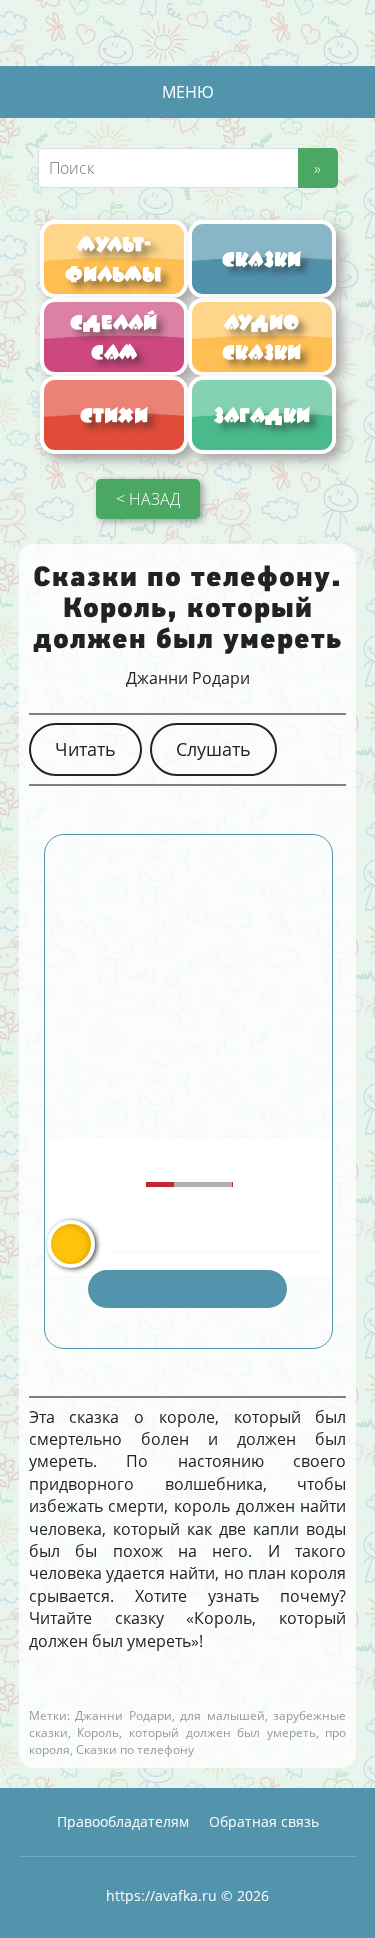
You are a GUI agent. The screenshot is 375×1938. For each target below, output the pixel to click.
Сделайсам (113, 337)
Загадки (261, 415)
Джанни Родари (188, 678)
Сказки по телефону (135, 1749)
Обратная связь (264, 1821)
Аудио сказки (261, 337)
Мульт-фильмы (113, 259)
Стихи (114, 415)
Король (98, 1732)
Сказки (261, 259)
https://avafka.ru (161, 1895)
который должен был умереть (222, 1732)
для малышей (222, 1715)
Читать (85, 749)
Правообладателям (123, 1821)
